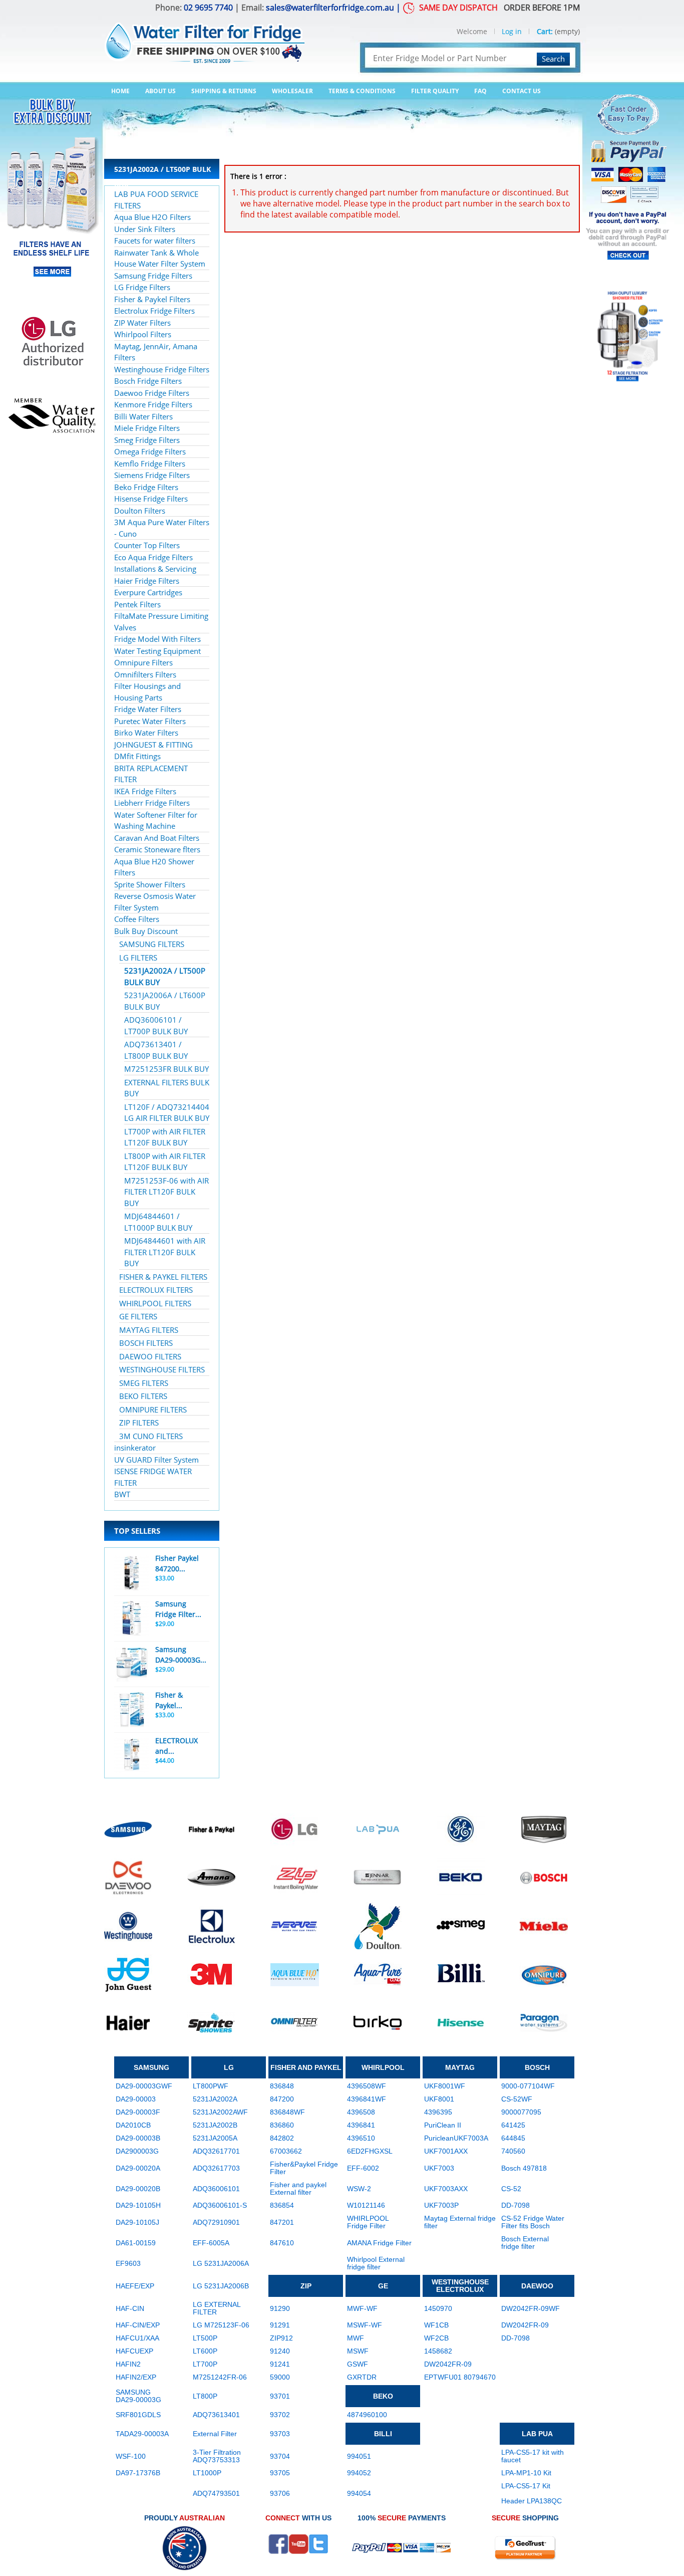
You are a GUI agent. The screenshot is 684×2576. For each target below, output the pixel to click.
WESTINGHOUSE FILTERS (162, 1369)
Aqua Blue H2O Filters (152, 217)
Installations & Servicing (155, 569)
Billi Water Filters (143, 416)
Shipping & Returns (224, 91)
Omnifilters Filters (145, 674)
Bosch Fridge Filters (148, 381)
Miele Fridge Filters (147, 428)
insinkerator (135, 1448)
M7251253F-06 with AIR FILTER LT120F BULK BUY (166, 1192)
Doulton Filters (140, 511)
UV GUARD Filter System (156, 1460)
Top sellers (137, 1531)
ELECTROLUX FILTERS (156, 1290)
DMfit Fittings (137, 756)
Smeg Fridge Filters (147, 440)
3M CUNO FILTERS (151, 1436)
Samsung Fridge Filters (153, 276)
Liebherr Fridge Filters (152, 803)
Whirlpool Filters (143, 334)
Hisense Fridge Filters (151, 499)
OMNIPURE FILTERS (153, 1410)
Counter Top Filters (147, 545)
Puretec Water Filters (150, 721)
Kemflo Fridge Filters (150, 463)
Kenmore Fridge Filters (153, 404)
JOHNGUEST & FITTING (153, 745)
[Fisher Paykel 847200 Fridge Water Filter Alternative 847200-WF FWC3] (132, 1573)
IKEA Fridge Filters (145, 791)
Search (553, 59)
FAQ (480, 91)
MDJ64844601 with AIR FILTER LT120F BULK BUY (165, 1252)
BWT (122, 1494)
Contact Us (522, 91)
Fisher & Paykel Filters (152, 299)
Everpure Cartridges (148, 592)
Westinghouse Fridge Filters (162, 369)
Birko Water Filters (146, 733)
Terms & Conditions (362, 91)
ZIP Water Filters (142, 323)
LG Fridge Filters (142, 287)
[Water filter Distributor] (204, 37)
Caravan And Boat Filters (157, 838)
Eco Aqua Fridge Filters (153, 557)
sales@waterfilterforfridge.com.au (330, 8)
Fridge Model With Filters (157, 639)
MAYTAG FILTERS (149, 1330)
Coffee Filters (137, 919)
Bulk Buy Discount (146, 931)
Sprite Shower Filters (150, 884)
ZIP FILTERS (139, 1423)
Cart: (545, 31)
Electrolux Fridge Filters (154, 311)
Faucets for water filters (155, 241)
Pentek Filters (137, 604)
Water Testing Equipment (157, 651)
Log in (512, 31)
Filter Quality (435, 91)
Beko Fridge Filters (146, 487)
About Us (160, 91)
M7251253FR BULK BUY (166, 1069)
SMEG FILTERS (144, 1383)
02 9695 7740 (208, 8)
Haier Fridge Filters (147, 581)
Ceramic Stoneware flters (157, 849)
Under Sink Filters (145, 229)
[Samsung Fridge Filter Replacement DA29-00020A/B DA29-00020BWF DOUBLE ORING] (132, 1618)
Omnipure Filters (143, 662)
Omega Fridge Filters (150, 451)
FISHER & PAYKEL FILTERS (163, 1277)
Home (120, 91)
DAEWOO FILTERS (150, 1356)
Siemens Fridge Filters (152, 475)
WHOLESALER (292, 91)
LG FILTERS (138, 958)
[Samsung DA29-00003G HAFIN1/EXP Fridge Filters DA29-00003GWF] (132, 1664)
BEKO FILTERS (143, 1396)
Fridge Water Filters (148, 709)
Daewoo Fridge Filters (152, 393)
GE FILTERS (138, 1316)
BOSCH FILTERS (146, 1343)
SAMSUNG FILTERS (152, 944)
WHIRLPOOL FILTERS (155, 1303)
